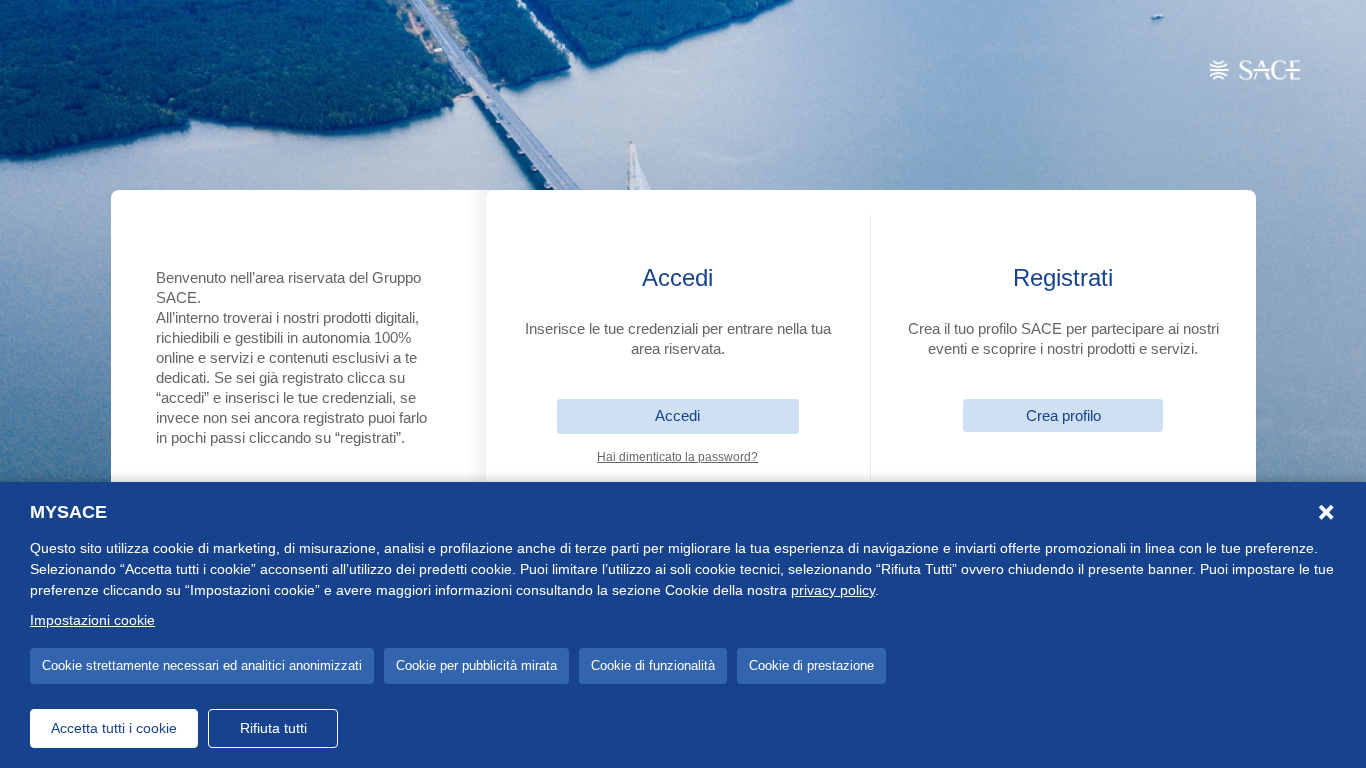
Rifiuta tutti (273, 728)
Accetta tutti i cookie (114, 728)
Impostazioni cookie (92, 620)
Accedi (677, 415)
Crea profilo (1063, 415)
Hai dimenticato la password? (677, 457)
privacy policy (833, 590)
